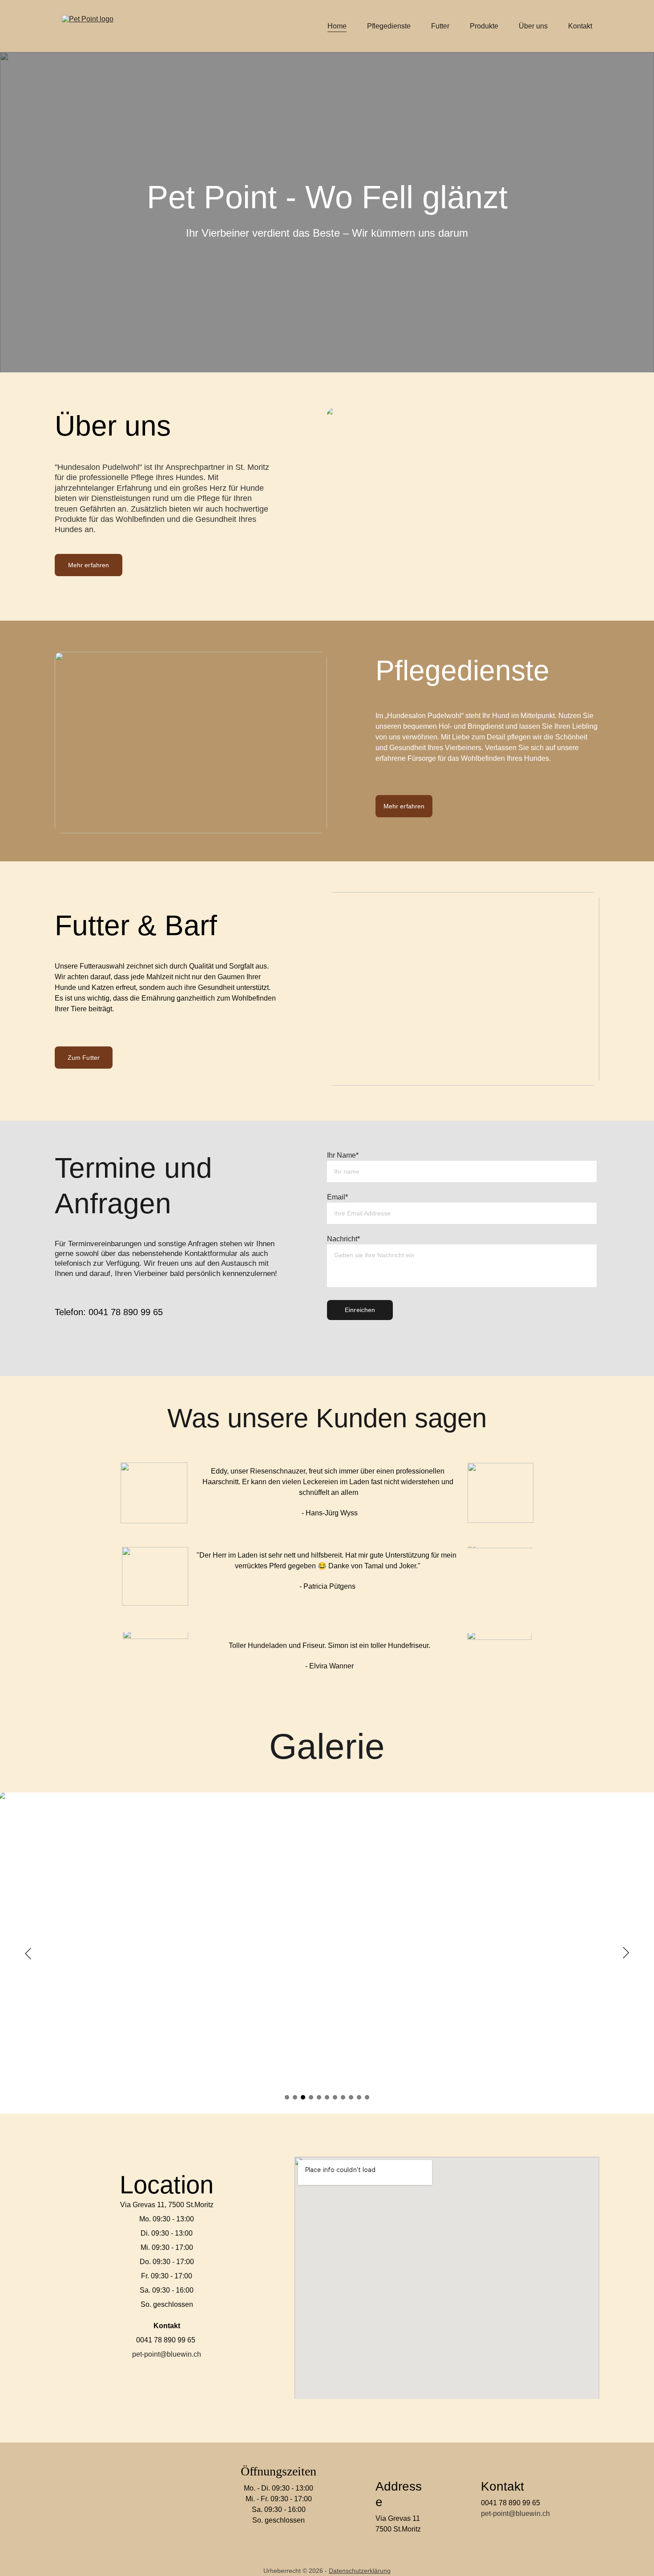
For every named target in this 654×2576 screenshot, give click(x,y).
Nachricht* (343, 1239)
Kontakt (580, 26)
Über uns (533, 26)
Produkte (484, 26)
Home (337, 26)
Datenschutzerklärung (360, 2571)
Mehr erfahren (89, 565)
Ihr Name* (343, 1155)
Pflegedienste (389, 26)
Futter (440, 26)
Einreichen (360, 1310)
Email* (337, 1197)
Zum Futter (84, 1058)
